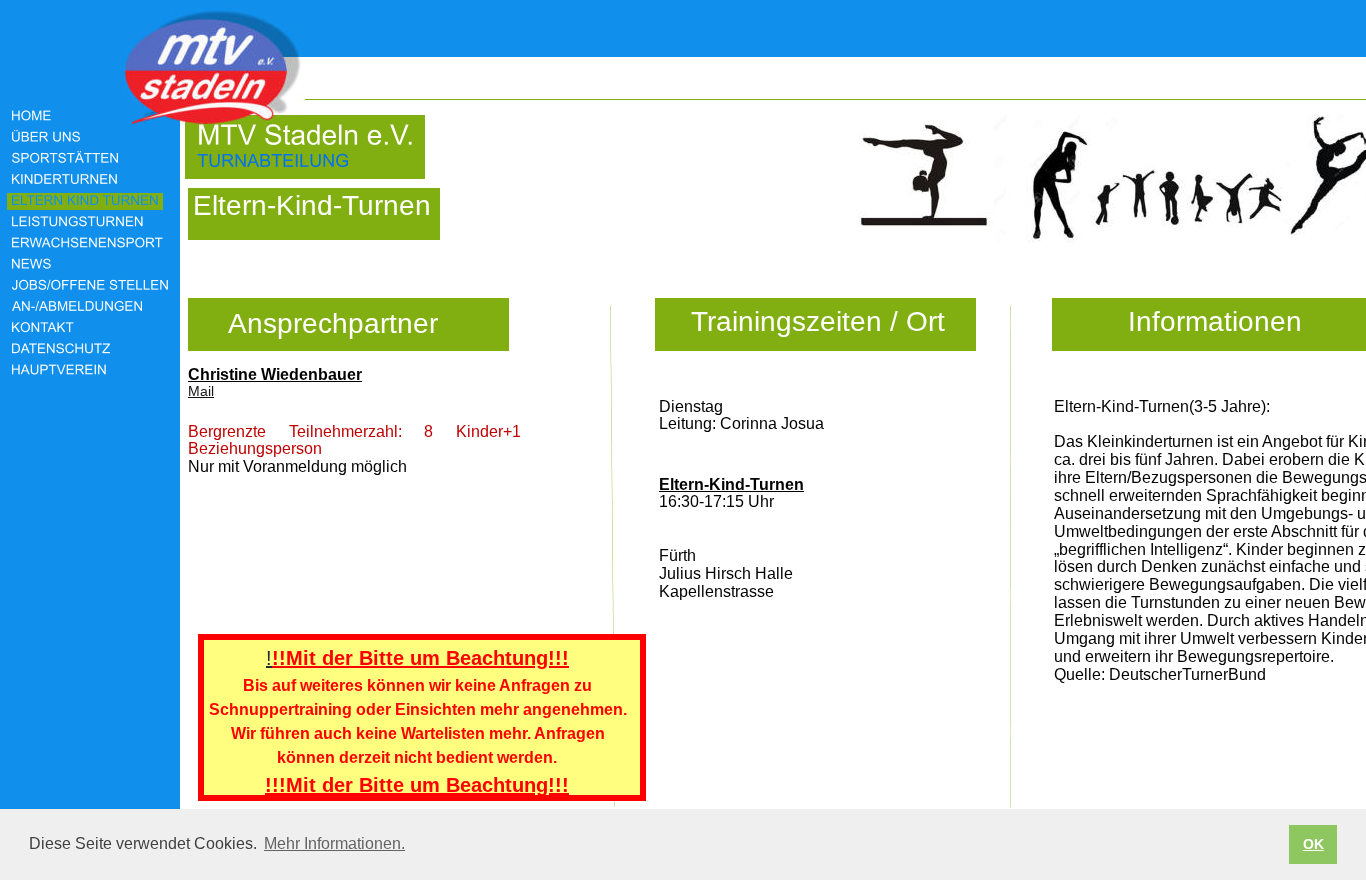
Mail (201, 391)
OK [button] (1313, 844)
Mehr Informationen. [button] (334, 843)
